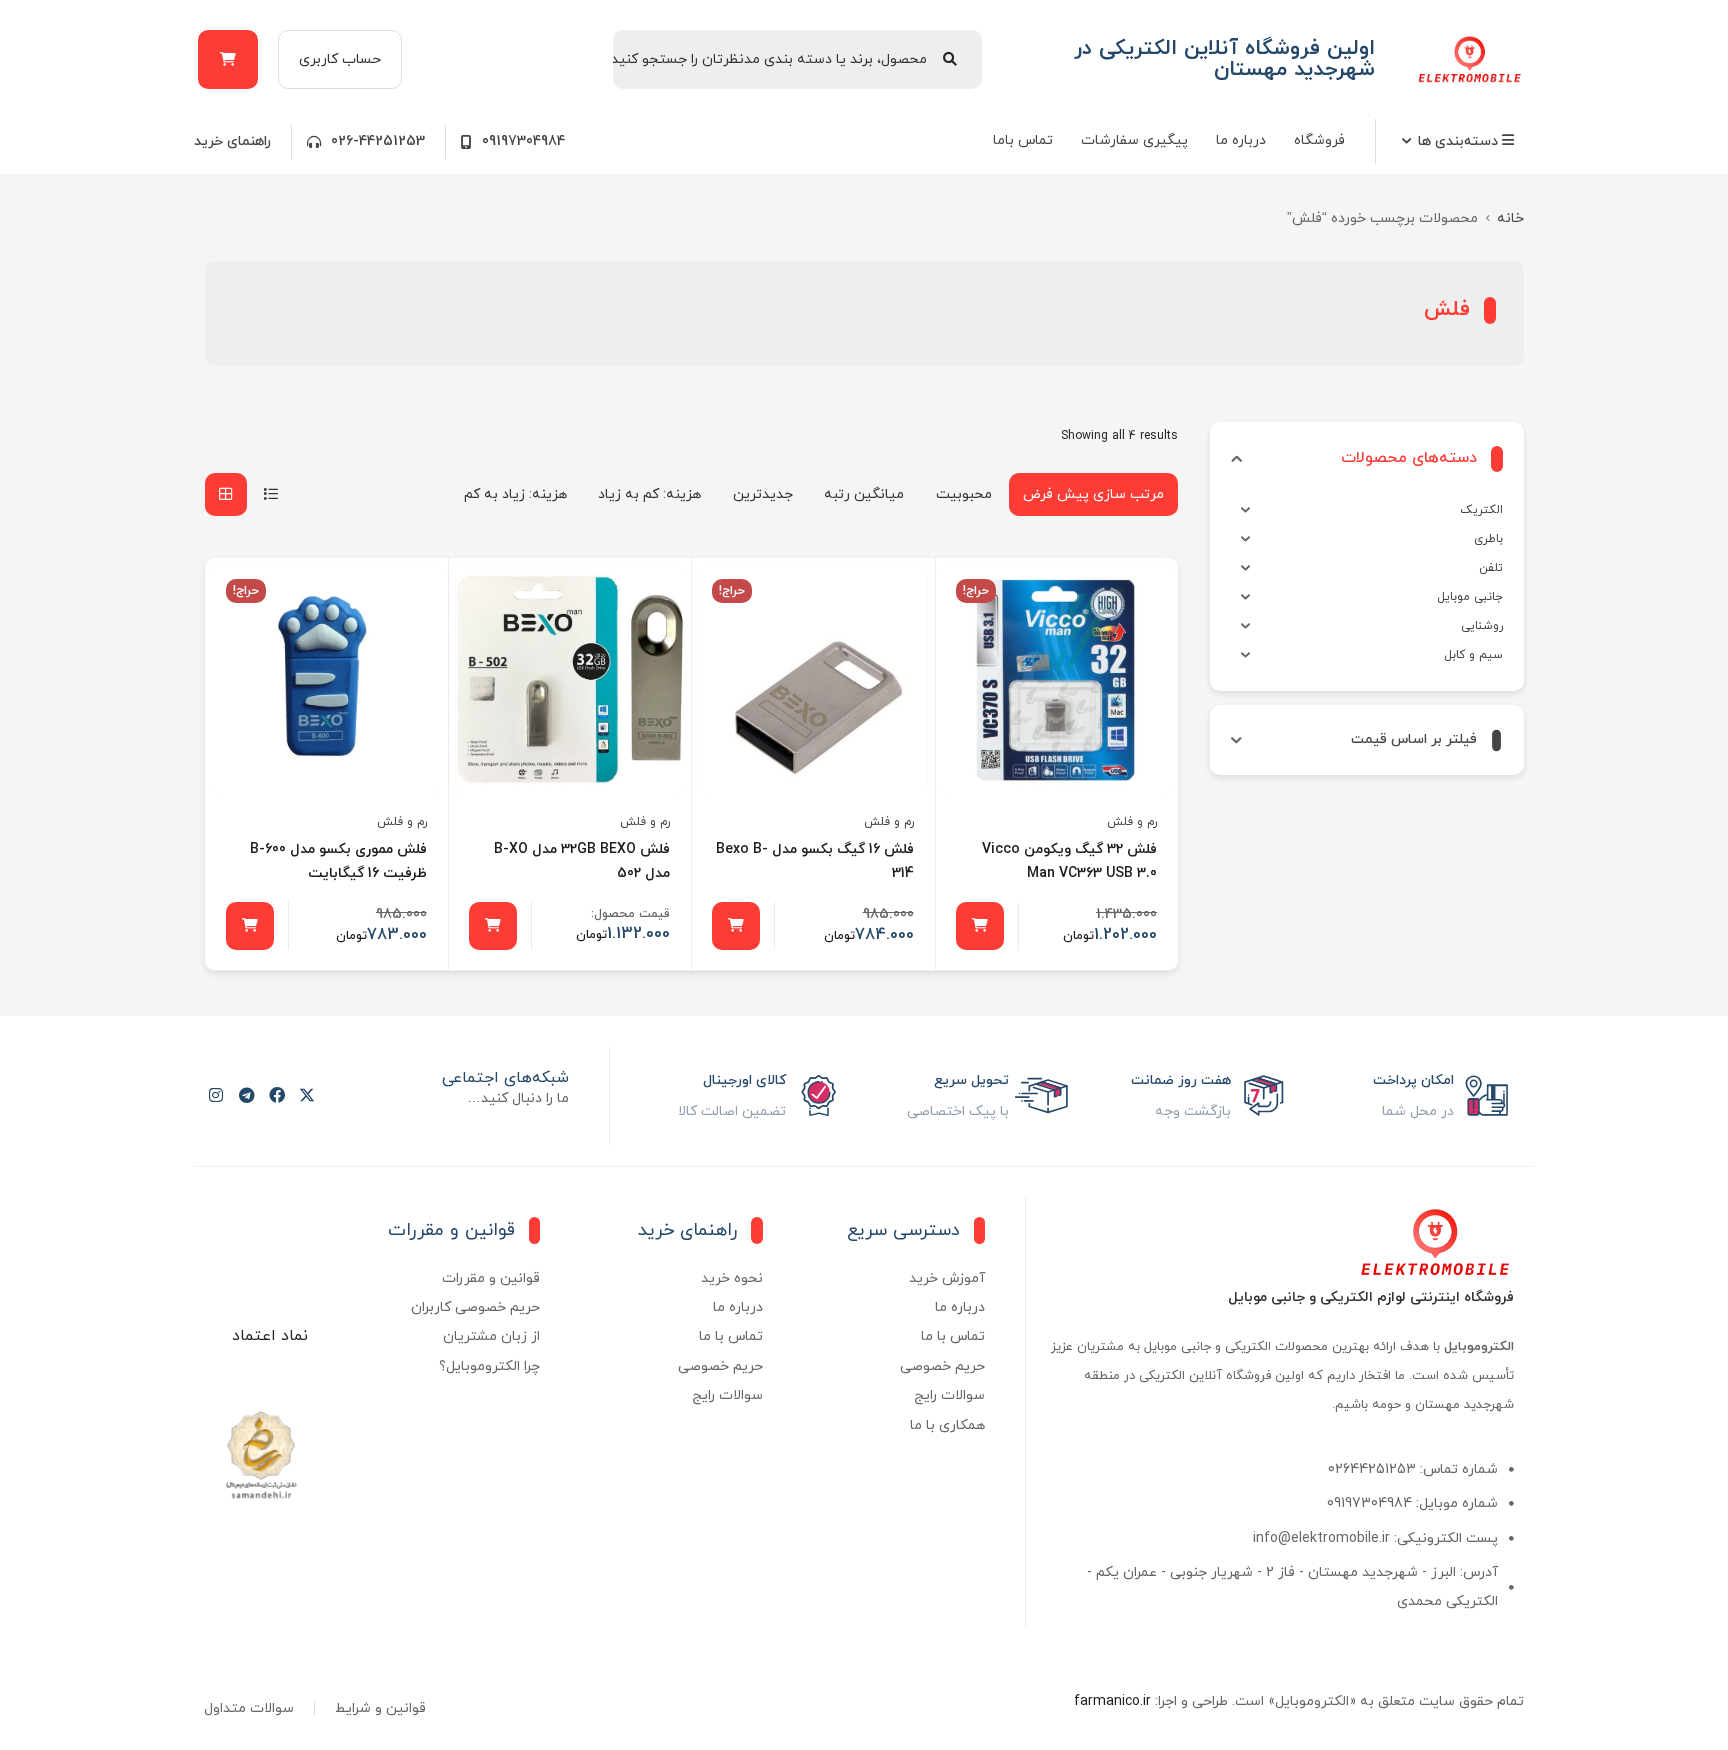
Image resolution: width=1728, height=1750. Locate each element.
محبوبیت (964, 494)
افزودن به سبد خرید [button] (980, 926)
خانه (1510, 218)
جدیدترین (763, 494)
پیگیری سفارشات (1134, 140)
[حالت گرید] (226, 494)
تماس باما (1023, 140)
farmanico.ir (1112, 1701)
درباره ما (1241, 140)
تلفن (1491, 568)
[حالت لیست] (271, 494)
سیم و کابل (1473, 655)
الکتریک (1481, 510)
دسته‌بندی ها (1460, 141)
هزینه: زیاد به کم (515, 494)
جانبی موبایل (1470, 597)
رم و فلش (1132, 822)
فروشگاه (1319, 140)
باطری (1488, 539)
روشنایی (1482, 626)
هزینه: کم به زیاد (649, 494)
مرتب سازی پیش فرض (1093, 494)
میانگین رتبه (864, 494)
